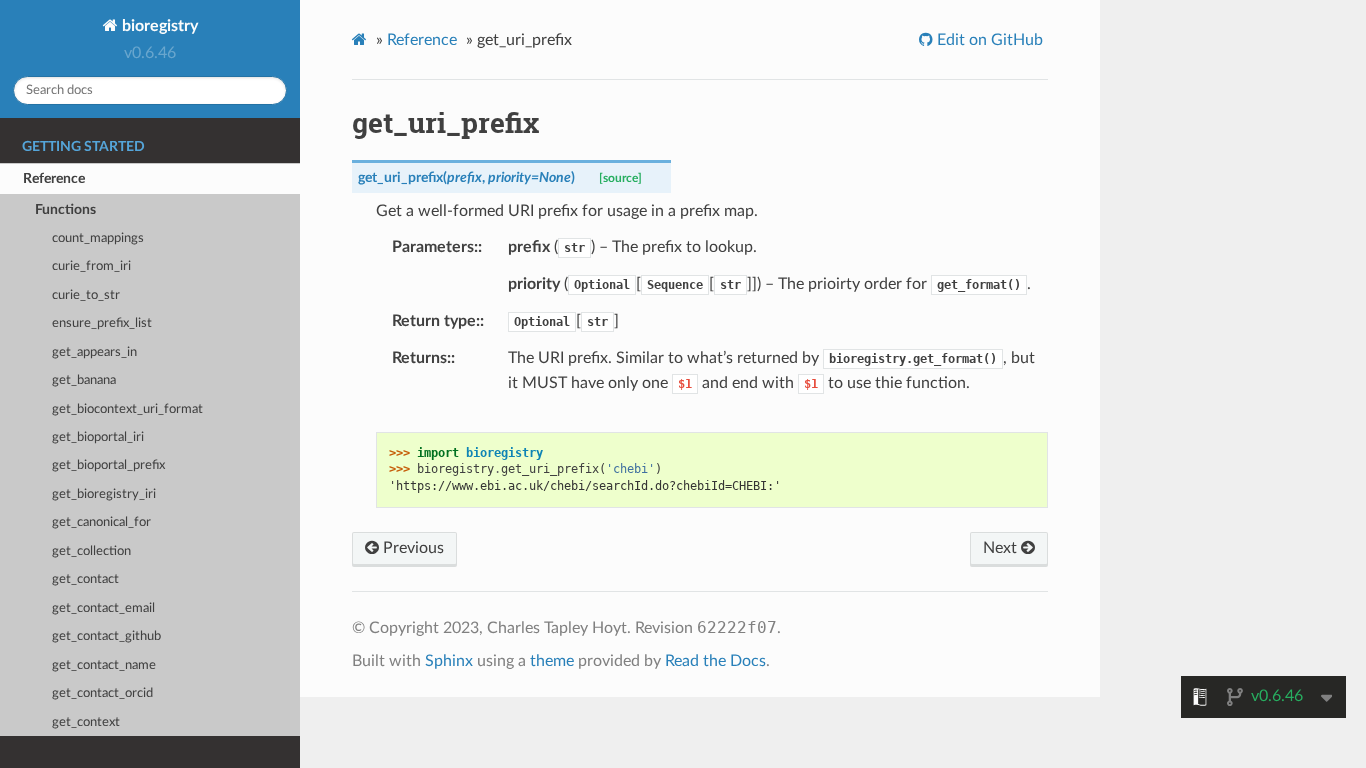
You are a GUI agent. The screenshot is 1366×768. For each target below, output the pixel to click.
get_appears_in (94, 352)
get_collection (91, 551)
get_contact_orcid (102, 693)
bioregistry (158, 26)
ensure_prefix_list (102, 323)
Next (1002, 548)
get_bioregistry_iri (104, 494)
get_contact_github (106, 636)
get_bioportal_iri (98, 437)
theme (552, 661)
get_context (86, 722)
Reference (54, 178)
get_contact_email (103, 608)
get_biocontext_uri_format (127, 409)
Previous (411, 548)
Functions (65, 209)
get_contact (85, 579)
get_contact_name (104, 665)
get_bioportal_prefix (108, 465)
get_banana (84, 380)
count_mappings (98, 238)
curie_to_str (86, 295)
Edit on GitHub (988, 40)
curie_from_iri (91, 266)
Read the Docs (715, 661)
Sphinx (449, 661)
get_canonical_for (101, 522)
